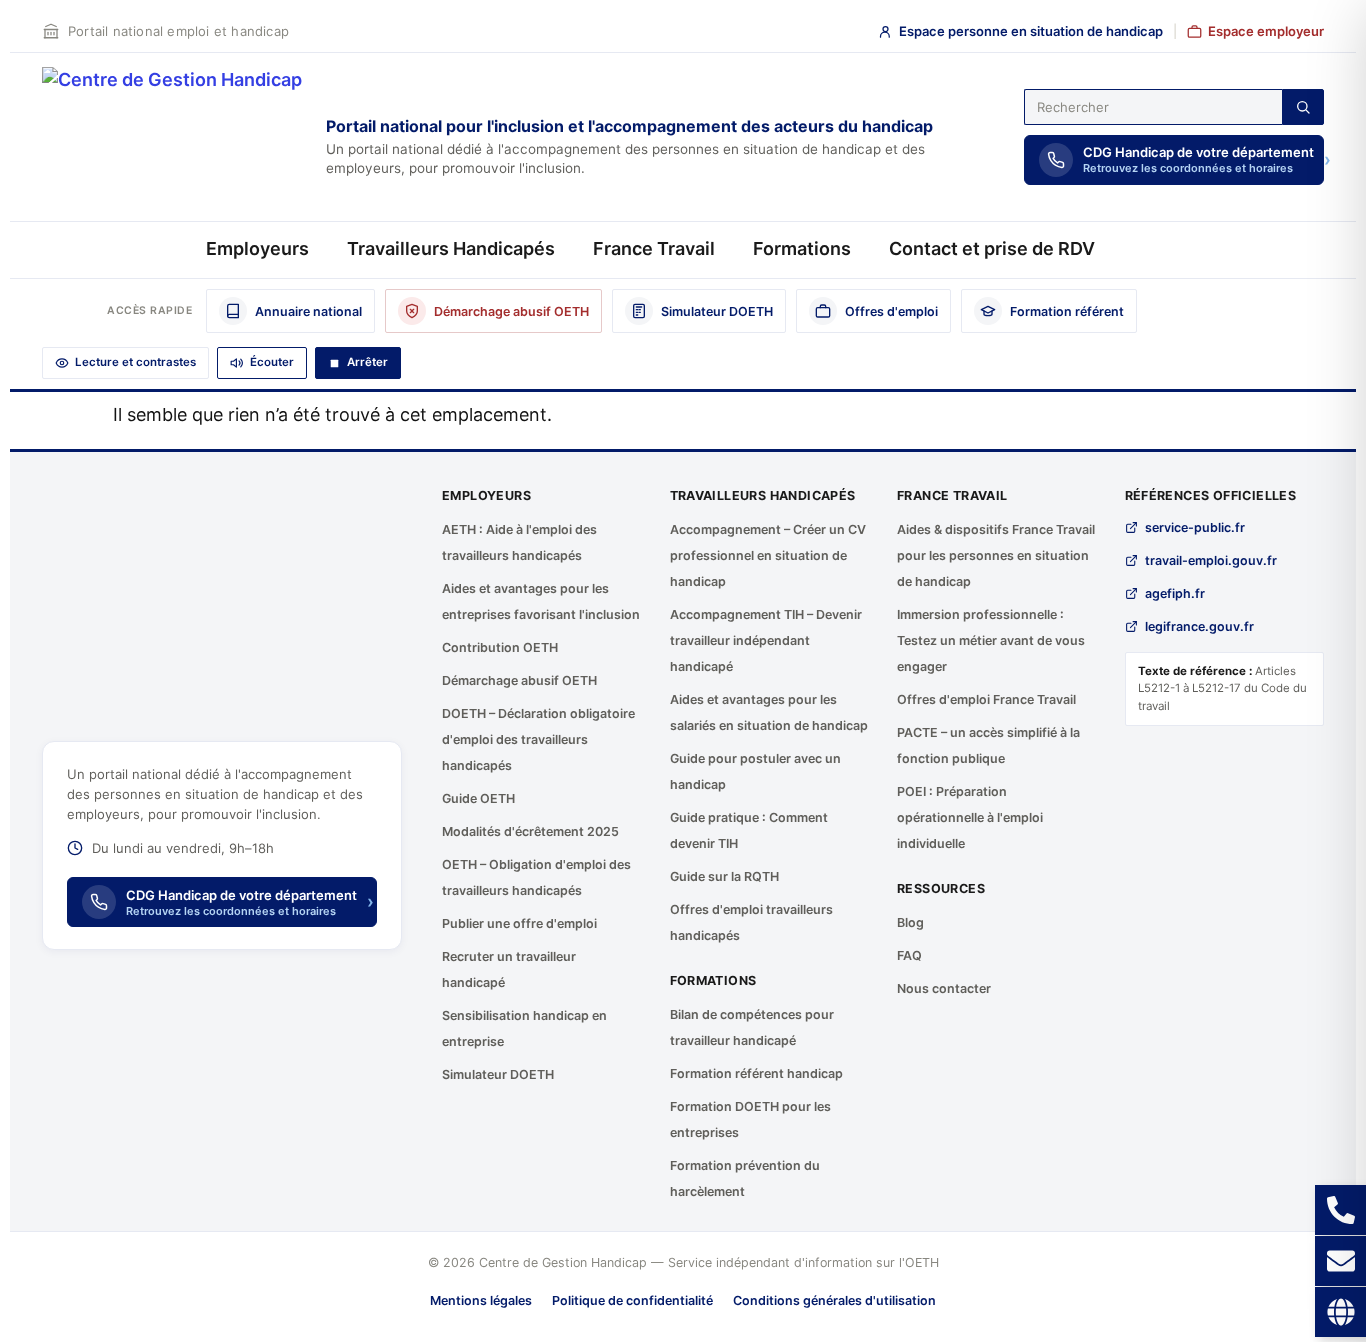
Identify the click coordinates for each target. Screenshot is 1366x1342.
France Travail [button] (654, 248)
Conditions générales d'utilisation (834, 1300)
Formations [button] (802, 248)
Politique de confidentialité (632, 1300)
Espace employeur (1266, 31)
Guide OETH (478, 798)
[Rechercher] (1303, 107)
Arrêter (367, 362)
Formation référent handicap (756, 1073)
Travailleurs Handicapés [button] (451, 248)
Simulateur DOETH (498, 1074)
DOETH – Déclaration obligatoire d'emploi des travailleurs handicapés (538, 739)
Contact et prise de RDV (992, 248)
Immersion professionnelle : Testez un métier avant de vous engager (991, 640)
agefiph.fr (1175, 593)
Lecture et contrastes (135, 362)
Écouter (272, 362)
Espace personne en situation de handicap (1031, 31)
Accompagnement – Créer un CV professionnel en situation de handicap (768, 555)
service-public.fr (1195, 527)
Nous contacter (944, 988)
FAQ (909, 955)
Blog (910, 922)
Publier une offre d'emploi (519, 923)
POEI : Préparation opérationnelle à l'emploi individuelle (970, 817)
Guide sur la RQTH (724, 876)
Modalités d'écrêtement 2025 (530, 831)
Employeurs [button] (257, 248)
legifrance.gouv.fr (1199, 626)
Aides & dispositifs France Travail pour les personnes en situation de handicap (996, 555)
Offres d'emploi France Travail (986, 699)
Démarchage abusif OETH (519, 680)
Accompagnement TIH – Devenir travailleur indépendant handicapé (766, 640)
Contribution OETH (500, 647)
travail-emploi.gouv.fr (1211, 560)
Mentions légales (481, 1300)
